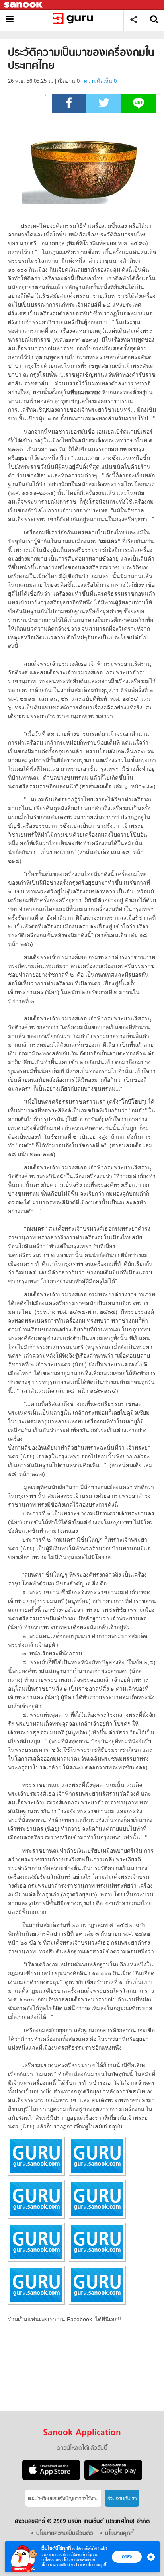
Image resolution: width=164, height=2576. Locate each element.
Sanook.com (24, 5)
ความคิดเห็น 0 (100, 81)
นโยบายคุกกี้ (96, 2565)
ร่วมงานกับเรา (122, 2499)
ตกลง (127, 2556)
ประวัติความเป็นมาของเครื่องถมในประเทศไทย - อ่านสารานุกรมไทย (75, 20)
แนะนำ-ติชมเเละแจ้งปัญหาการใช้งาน (63, 2499)
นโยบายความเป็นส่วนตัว (60, 2565)
